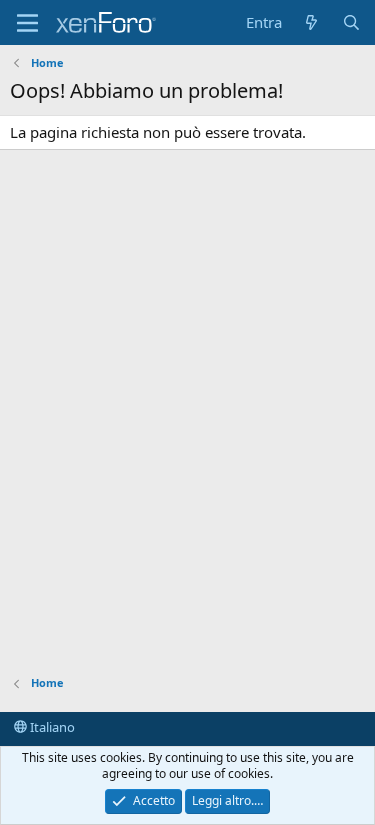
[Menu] (27, 23)
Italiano (51, 727)
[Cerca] (351, 22)
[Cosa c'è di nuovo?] (311, 22)
